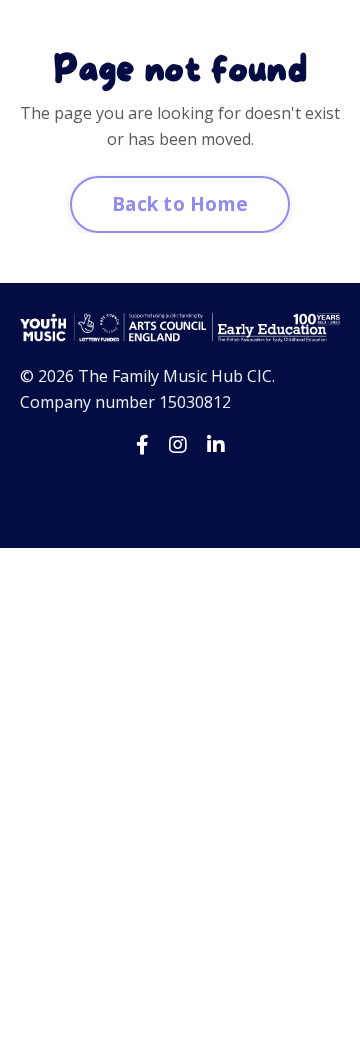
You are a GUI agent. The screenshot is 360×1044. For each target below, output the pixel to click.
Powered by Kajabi (180, 495)
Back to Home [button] (180, 203)
